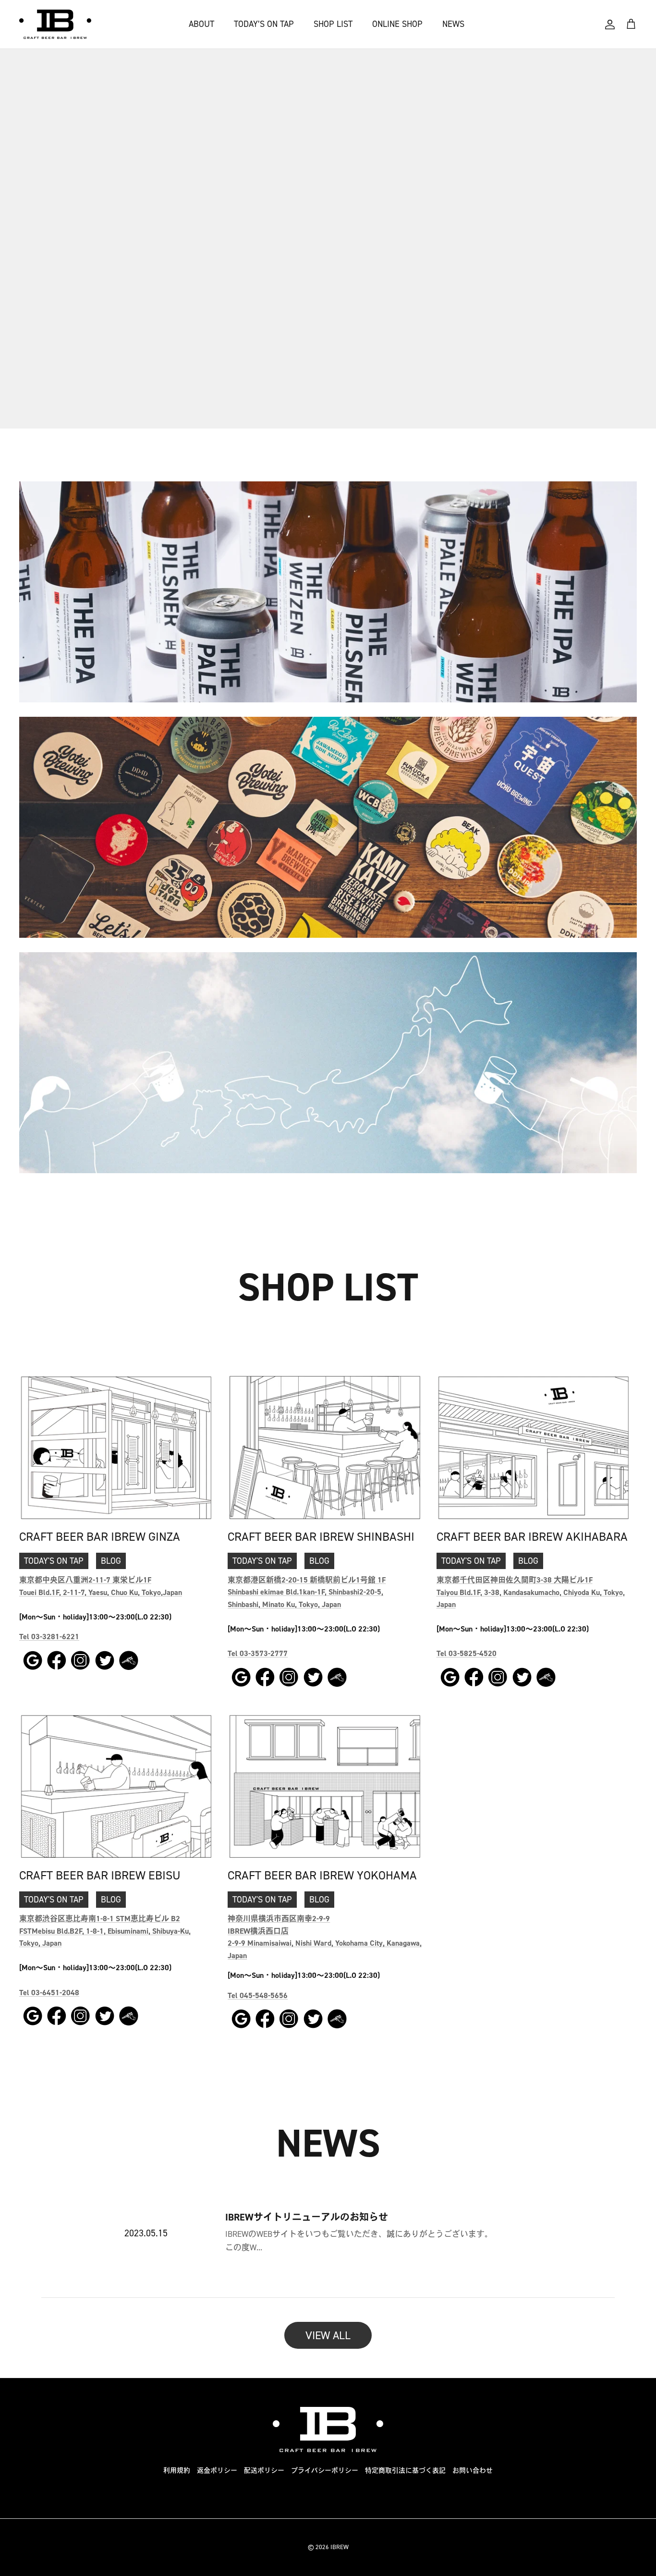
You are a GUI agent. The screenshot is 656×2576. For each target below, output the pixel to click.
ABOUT (201, 24)
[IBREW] (55, 24)
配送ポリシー (264, 2471)
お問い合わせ (473, 2471)
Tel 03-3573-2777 (258, 1653)
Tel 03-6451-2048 (49, 1993)
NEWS (453, 24)
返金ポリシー (217, 2471)
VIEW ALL (328, 2335)
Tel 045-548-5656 (258, 1995)
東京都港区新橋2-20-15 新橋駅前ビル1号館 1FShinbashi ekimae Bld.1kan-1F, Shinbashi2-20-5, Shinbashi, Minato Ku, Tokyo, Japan (307, 1592)
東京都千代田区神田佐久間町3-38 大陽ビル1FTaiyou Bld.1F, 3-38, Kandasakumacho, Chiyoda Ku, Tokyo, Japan (531, 1592)
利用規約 (177, 2471)
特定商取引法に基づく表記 (405, 2471)
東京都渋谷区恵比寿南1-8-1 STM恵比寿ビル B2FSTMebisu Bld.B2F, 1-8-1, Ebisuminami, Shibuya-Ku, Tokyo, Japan (105, 1931)
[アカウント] (610, 25)
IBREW (340, 2547)
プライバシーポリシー (325, 2471)
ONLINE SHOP (397, 24)
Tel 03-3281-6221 (49, 1637)
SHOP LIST (333, 24)
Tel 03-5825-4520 (467, 1653)
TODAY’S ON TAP (264, 24)
